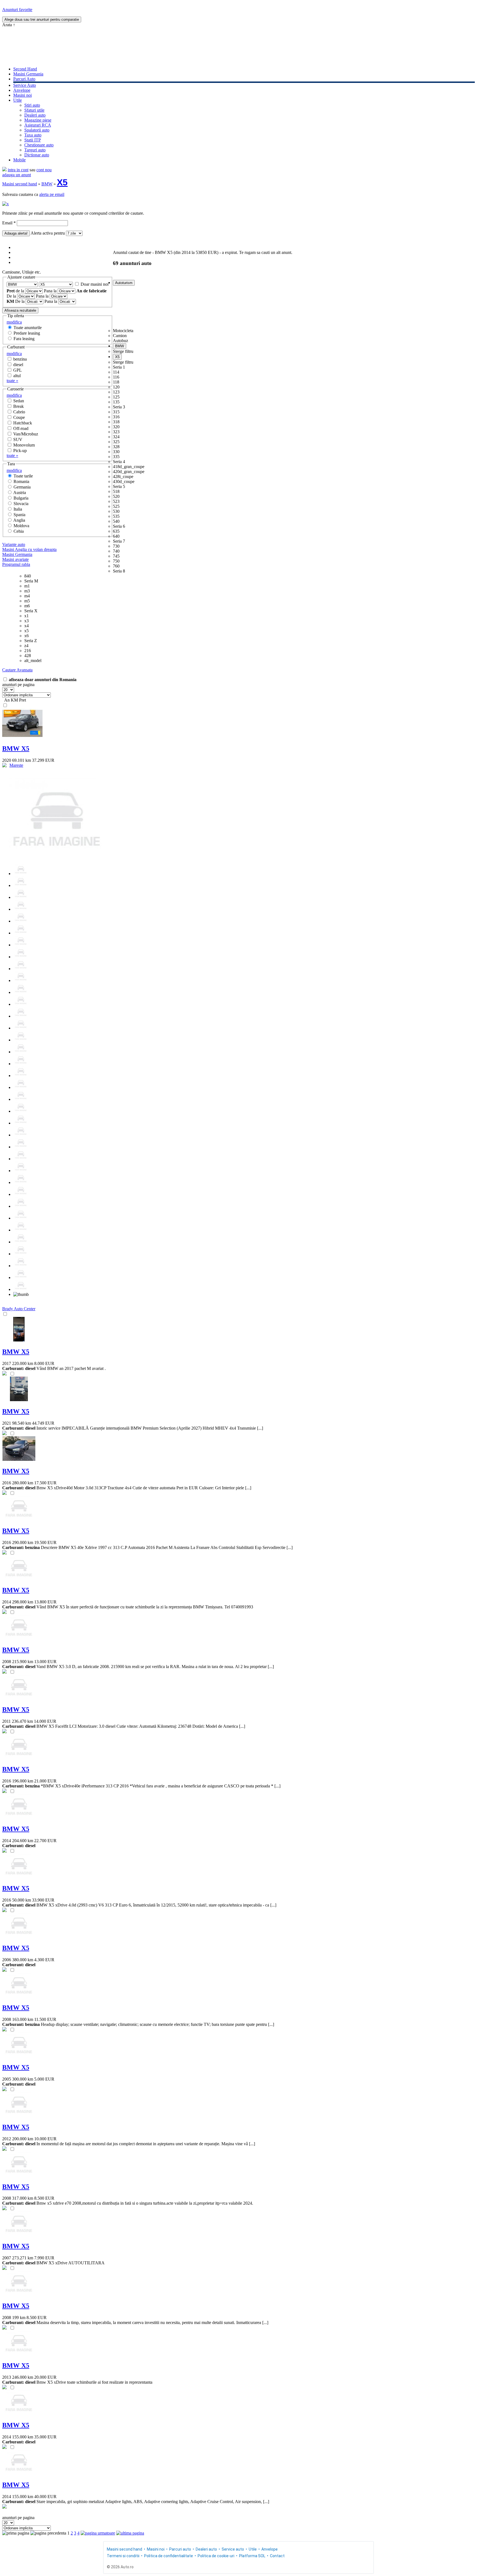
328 (116, 447)
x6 (26, 636)
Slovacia (21, 504)
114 (116, 372)
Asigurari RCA (38, 125)
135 (116, 402)
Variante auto (14, 544)
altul (17, 376)
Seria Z (31, 641)
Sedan (19, 401)
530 (116, 511)
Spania (19, 515)
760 (116, 566)
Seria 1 (119, 367)
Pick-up (20, 451)
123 (116, 392)
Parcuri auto (180, 2549)
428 (28, 656)
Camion (120, 336)
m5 (27, 601)
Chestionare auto (39, 145)
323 (116, 432)
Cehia (19, 531)
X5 (62, 182)
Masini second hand (20, 184)
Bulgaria (21, 498)
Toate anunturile (28, 328)
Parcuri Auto (24, 79)
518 (116, 491)
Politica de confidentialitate (169, 2556)
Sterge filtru (123, 351)
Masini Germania (28, 74)
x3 (26, 621)
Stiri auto (32, 105)
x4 (26, 626)
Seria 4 (119, 462)
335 (116, 457)
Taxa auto (33, 135)
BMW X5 (16, 749)
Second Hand (25, 69)
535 (116, 516)
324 (116, 437)
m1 (27, 586)
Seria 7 (119, 541)
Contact (277, 2556)
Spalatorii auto (37, 130)
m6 (27, 606)
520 (116, 496)
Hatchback (23, 423)
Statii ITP (33, 140)
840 (28, 576)
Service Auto (25, 85)
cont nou (44, 170)
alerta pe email (52, 194)
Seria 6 (119, 526)
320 (116, 427)
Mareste (16, 765)
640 (116, 536)
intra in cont (18, 170)
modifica (14, 322)
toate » (12, 381)
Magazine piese (38, 120)
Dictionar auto (37, 155)
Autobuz (120, 341)
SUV (18, 439)
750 (116, 561)
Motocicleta (123, 331)
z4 (26, 646)
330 (116, 452)
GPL (18, 370)
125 (116, 397)
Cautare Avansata (17, 670)
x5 (26, 631)
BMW (47, 184)
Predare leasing (27, 333)
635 (116, 531)
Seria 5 (119, 486)
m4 (27, 596)
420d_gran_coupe (129, 472)
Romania (21, 481)
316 (116, 417)
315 (116, 412)
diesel (18, 365)
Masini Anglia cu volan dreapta (29, 549)
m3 (27, 591)
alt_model (33, 661)
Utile (18, 100)
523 (116, 501)
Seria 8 (119, 571)
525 (116, 506)
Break (18, 406)
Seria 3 (119, 407)
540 (116, 521)
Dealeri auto (35, 115)
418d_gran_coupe (129, 467)
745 (116, 556)
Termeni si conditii (123, 2556)
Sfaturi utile (34, 110)
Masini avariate (15, 559)
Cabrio (19, 412)
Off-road (21, 428)
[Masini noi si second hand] (4, 170)
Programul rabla (16, 564)
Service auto (233, 2549)
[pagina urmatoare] (98, 2533)
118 (116, 382)
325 (116, 442)
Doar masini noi (95, 284)
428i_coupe (123, 476)
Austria (20, 493)
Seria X (31, 611)
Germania (22, 487)
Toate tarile (23, 476)
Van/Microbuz (26, 434)
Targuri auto (35, 150)
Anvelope (22, 90)
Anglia (19, 520)
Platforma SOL (252, 2556)
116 (116, 377)
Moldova (21, 526)
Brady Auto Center (19, 1309)
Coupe (19, 417)
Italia (18, 509)
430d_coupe (124, 481)
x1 (26, 616)
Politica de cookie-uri (216, 2556)
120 (116, 387)
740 (116, 551)
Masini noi (22, 95)
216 (28, 651)
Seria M (31, 581)
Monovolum (24, 445)
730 (116, 546)
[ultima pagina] (130, 2533)
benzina (20, 359)
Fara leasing (24, 339)
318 (116, 422)
